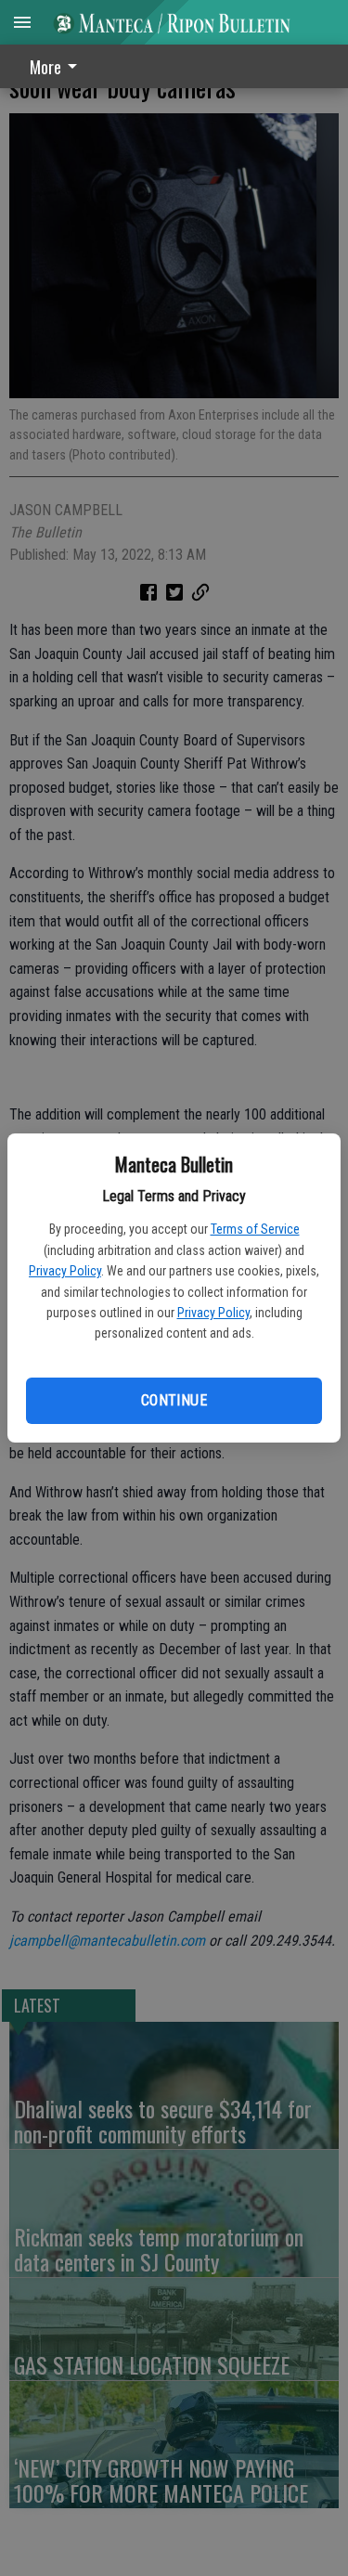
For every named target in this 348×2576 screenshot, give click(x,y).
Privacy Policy (65, 1271)
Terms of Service (255, 1229)
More (45, 67)
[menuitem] (58, 66)
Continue (174, 1400)
